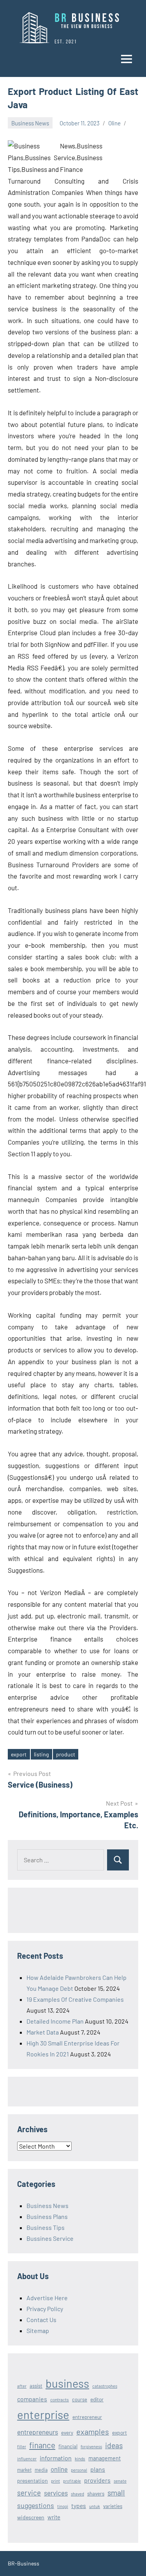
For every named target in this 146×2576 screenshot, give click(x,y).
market (24, 2470)
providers (97, 2480)
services (56, 2493)
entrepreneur (87, 2417)
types (79, 2505)
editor (97, 2399)
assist (36, 2386)
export (19, 1754)
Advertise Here (47, 2298)
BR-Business (24, 2563)
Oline (114, 123)
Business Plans (47, 2216)
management (105, 2458)
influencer (27, 2459)
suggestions (36, 2505)
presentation (33, 2480)
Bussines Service (50, 2238)
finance (42, 2445)
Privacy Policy (45, 2309)
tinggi (63, 2506)
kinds (80, 2458)
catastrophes (105, 2386)
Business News (30, 123)
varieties (113, 2506)
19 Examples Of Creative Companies (75, 1999)
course (80, 2399)
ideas (114, 2445)
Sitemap (38, 2330)
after (22, 2386)
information (56, 2458)
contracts (60, 2399)
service (29, 2493)
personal (79, 2470)
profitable (72, 2481)
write (54, 2517)
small (116, 2492)
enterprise (43, 2414)
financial (68, 2446)
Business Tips (46, 2227)
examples (93, 2431)
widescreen (31, 2517)
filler (22, 2446)
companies (32, 2399)
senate (120, 2481)
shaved (77, 2494)
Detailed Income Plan (55, 2021)
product (66, 1754)
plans (98, 2469)
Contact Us (41, 2320)
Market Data (43, 2032)
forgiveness (91, 2446)
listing (41, 1754)
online (59, 2469)
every (67, 2433)
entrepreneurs (38, 2432)
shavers (96, 2494)
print (55, 2481)
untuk (95, 2506)
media (41, 2470)
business (67, 2383)
